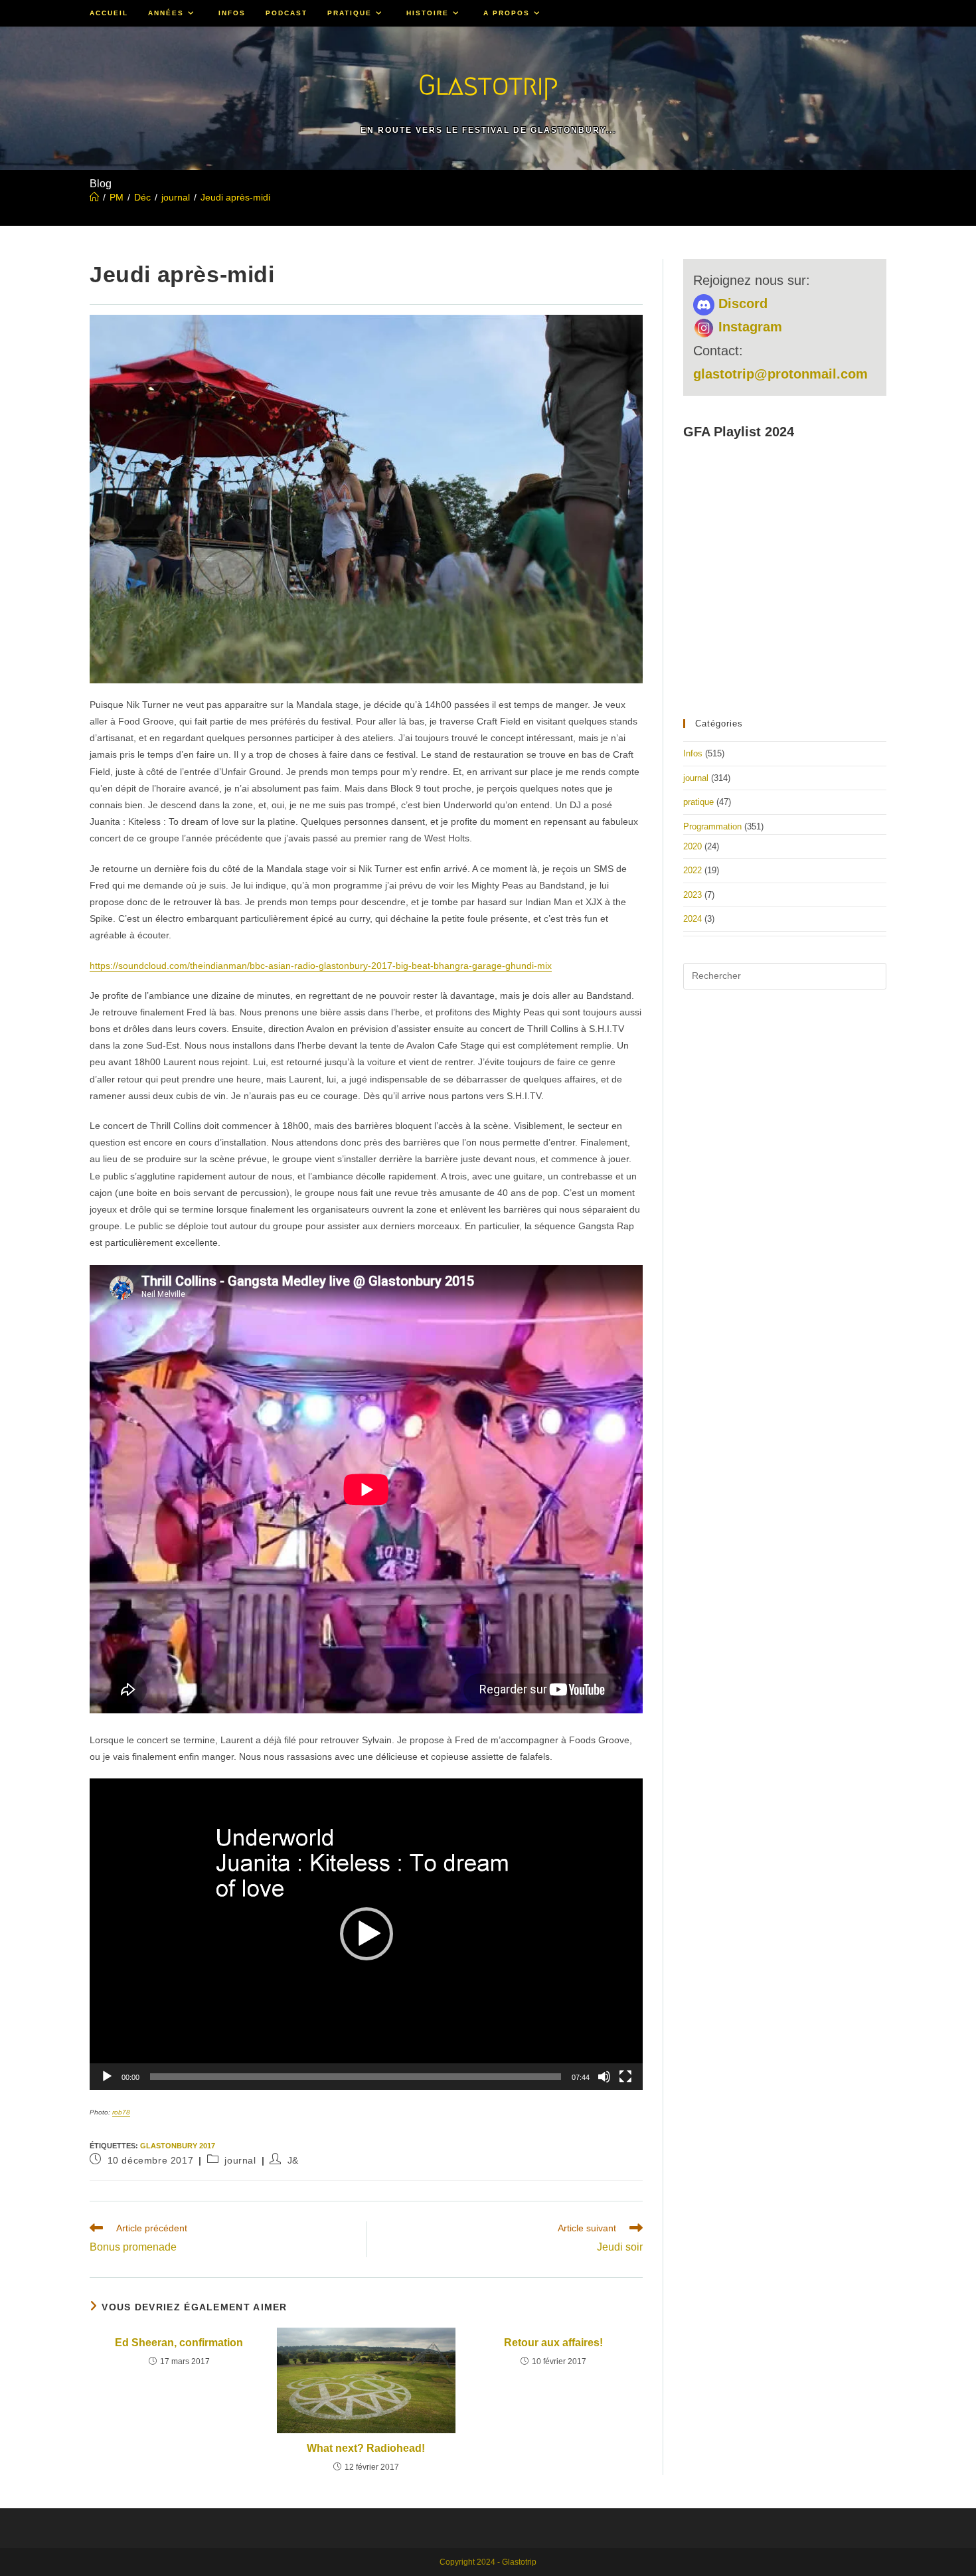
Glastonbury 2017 (178, 2146)
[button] (366, 1934)
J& (293, 2160)
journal (240, 2160)
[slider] (356, 2077)
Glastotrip (488, 85)
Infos (693, 753)
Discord (741, 303)
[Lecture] (107, 2077)
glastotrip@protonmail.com (780, 374)
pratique (698, 802)
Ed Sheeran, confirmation (179, 2343)
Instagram (748, 327)
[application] (366, 1934)
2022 (692, 870)
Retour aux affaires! (553, 2343)
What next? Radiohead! (366, 2448)
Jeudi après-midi (235, 197)
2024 (692, 919)
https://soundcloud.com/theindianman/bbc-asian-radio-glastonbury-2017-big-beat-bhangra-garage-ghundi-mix (321, 966)
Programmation (712, 826)
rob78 (121, 2112)
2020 (692, 846)
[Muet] (604, 2077)
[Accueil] (94, 197)
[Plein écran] (625, 2077)
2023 (692, 895)
